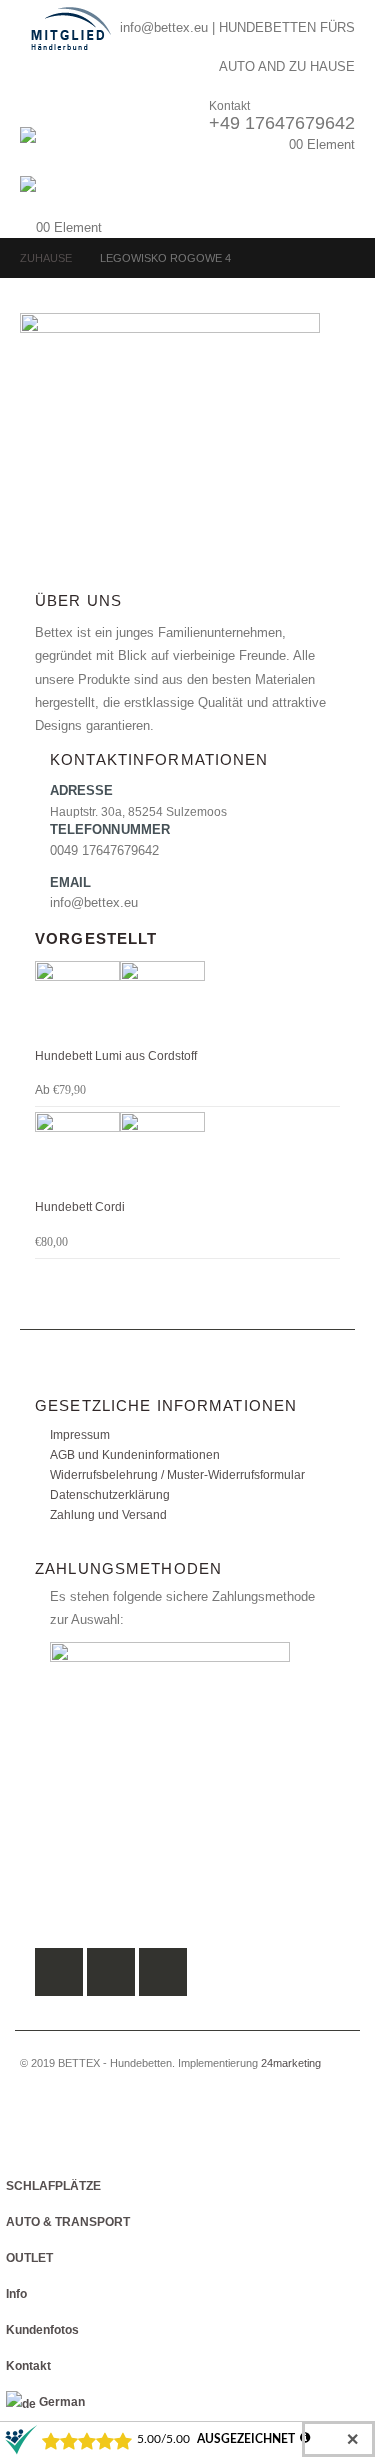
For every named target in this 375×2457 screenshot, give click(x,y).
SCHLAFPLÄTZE (53, 2185)
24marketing (291, 2063)
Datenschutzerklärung (110, 1494)
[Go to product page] (187, 1003)
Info (16, 2293)
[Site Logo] (75, 151)
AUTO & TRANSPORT (68, 2221)
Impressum (80, 1434)
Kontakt (28, 2365)
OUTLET (29, 2257)
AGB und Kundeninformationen (135, 1454)
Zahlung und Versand (108, 1514)
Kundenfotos (42, 2329)
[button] (38, 102)
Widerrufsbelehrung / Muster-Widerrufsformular (177, 1474)
